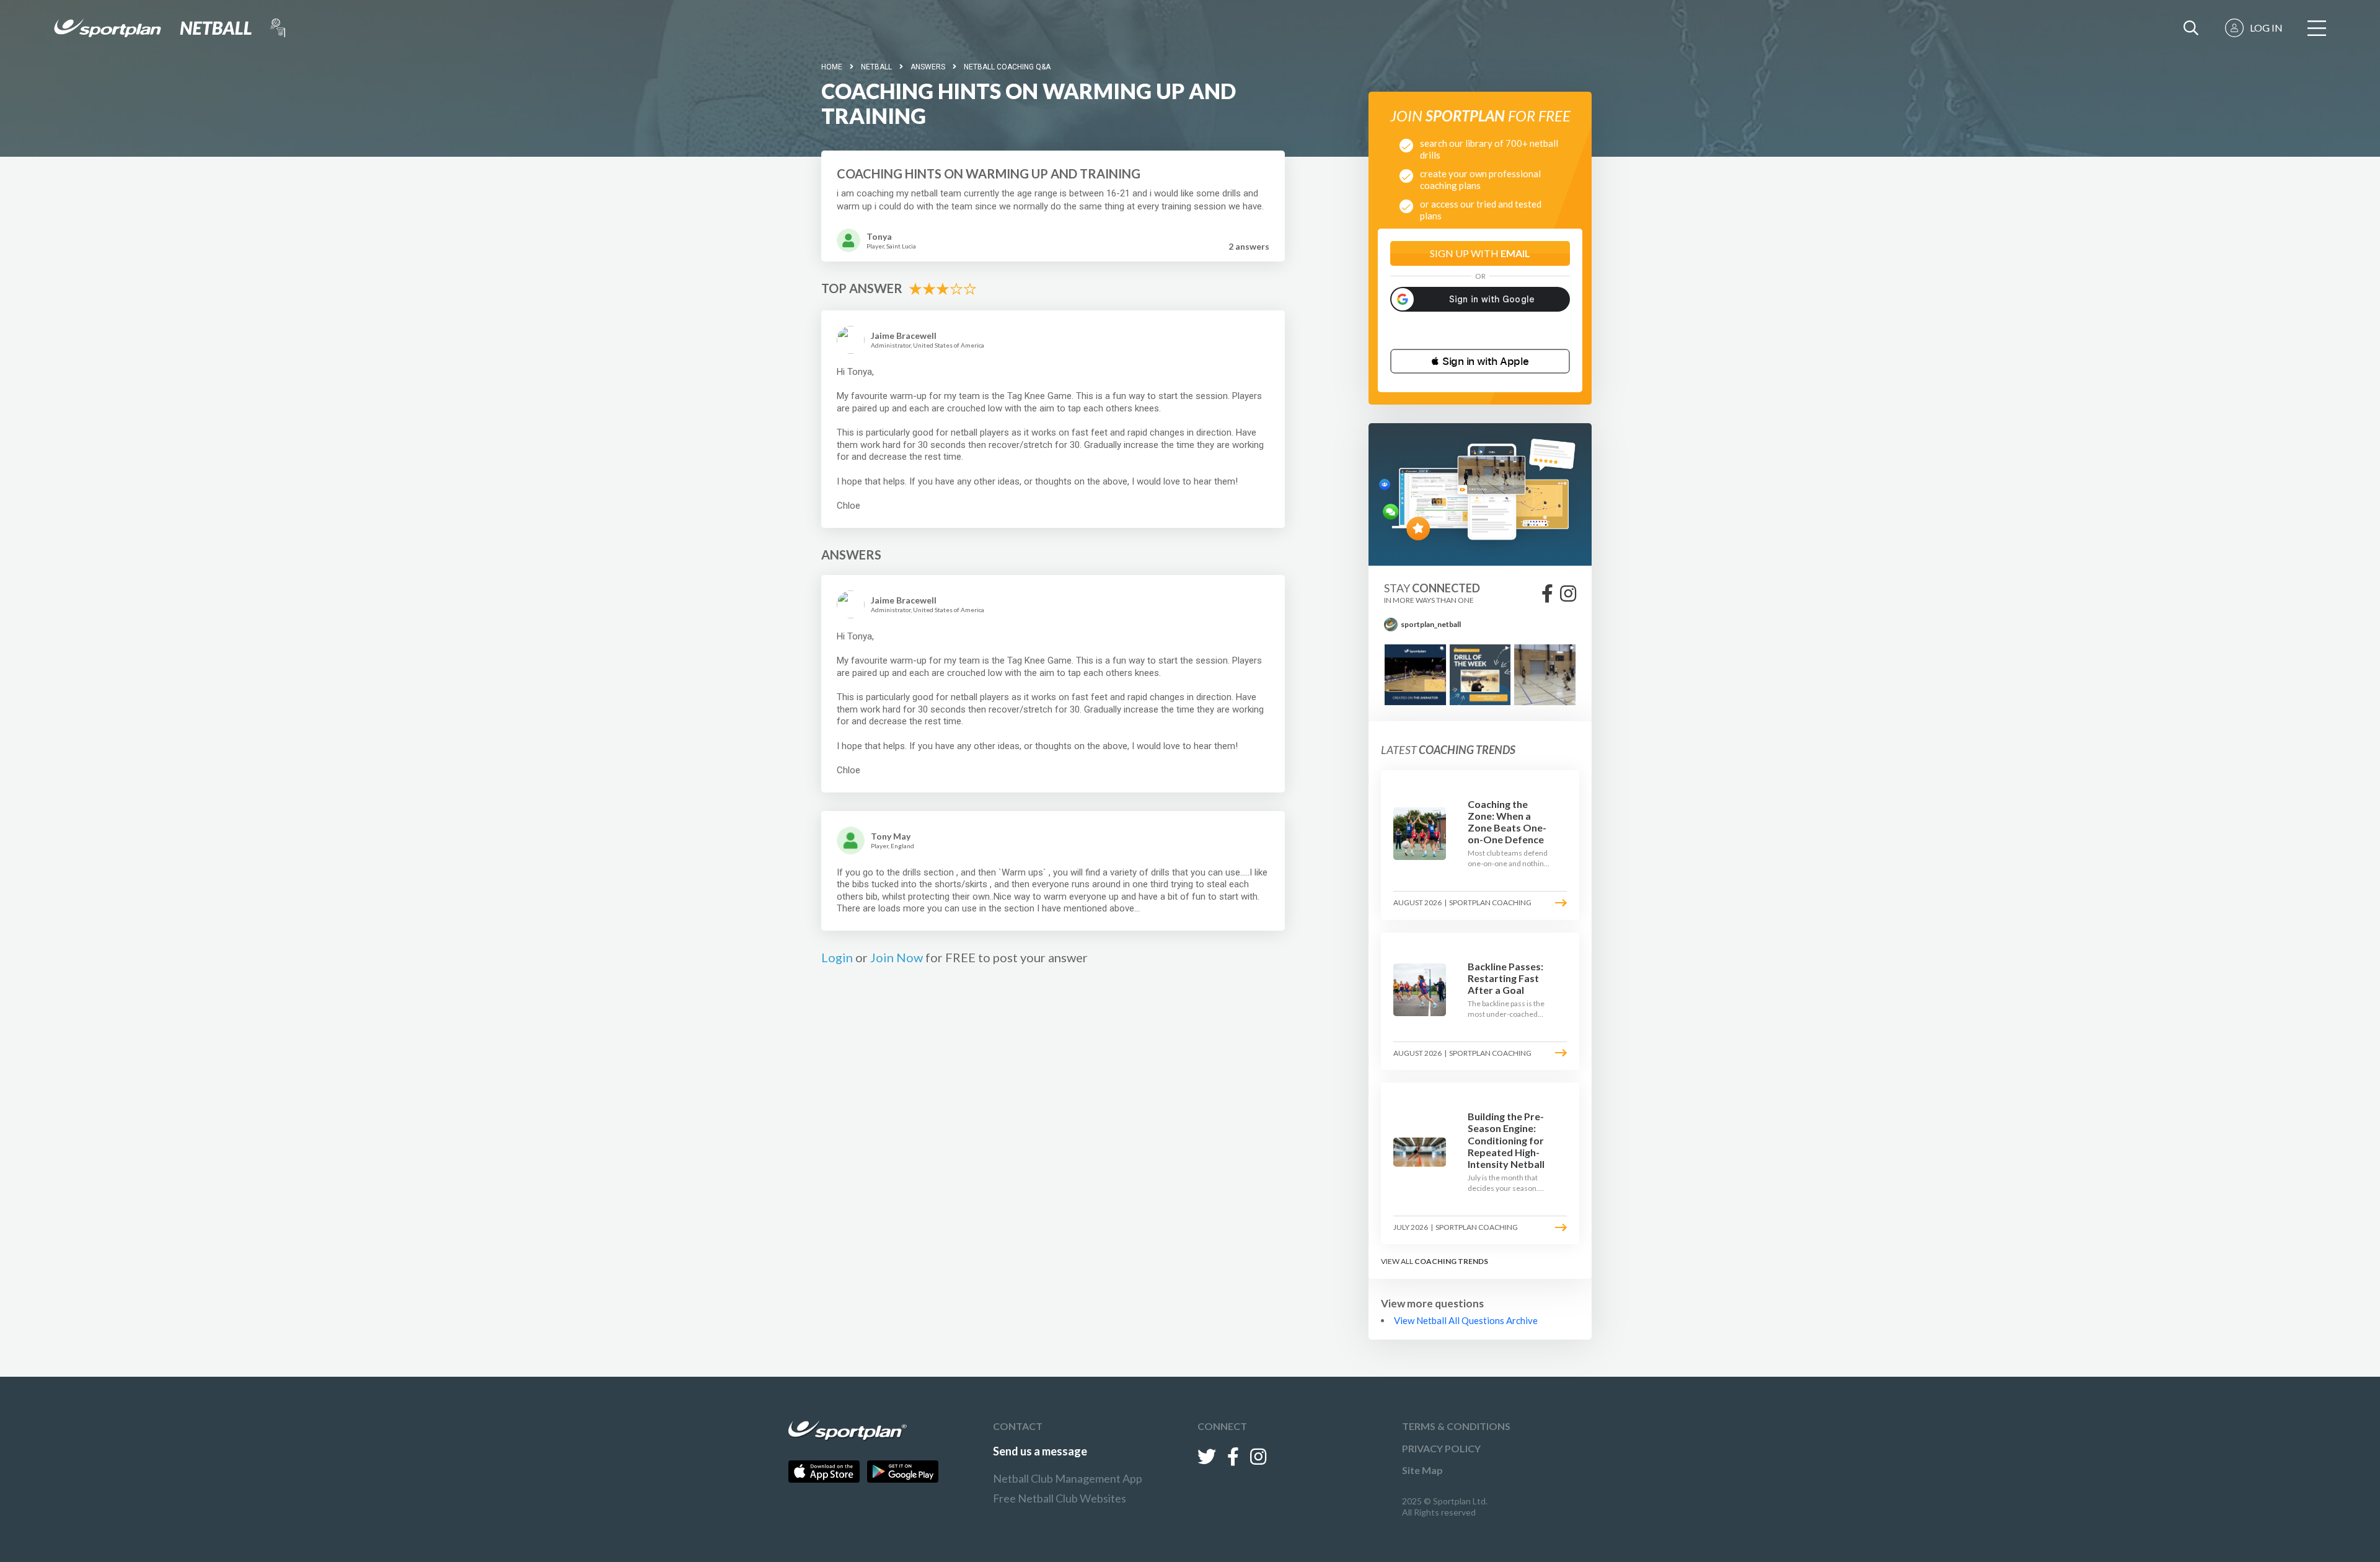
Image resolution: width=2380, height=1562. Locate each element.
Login (837, 957)
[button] (1480, 361)
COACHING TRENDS (1451, 1261)
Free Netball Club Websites (1060, 1498)
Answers (928, 67)
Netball (876, 67)
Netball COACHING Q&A (1007, 67)
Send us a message (1040, 1451)
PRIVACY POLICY (1441, 1448)
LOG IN (2266, 28)
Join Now (897, 957)
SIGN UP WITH (1480, 253)
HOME (832, 67)
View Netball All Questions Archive (1466, 1320)
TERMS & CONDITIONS (1456, 1426)
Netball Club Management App (1068, 1478)
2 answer (1249, 246)
